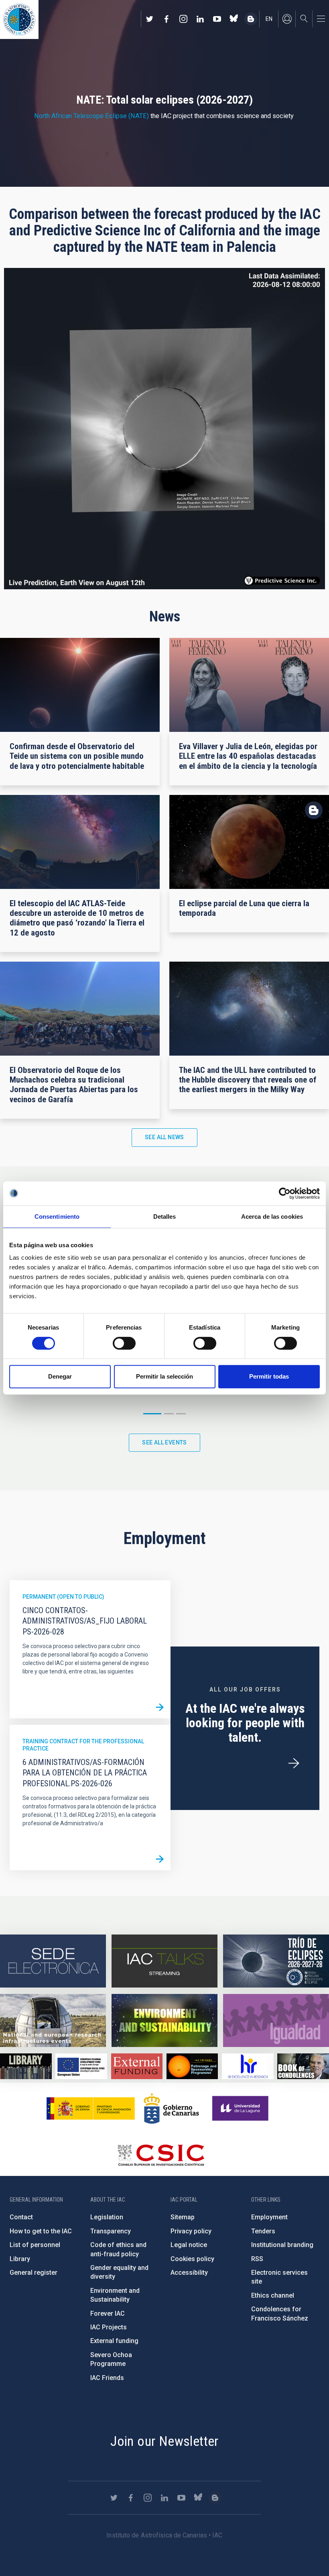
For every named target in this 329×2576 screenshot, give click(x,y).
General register (34, 2273)
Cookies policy (192, 2259)
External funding (114, 2341)
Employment (269, 2217)
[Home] (19, 19)
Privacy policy (191, 2231)
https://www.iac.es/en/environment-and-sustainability (164, 2020)
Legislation (107, 2217)
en (269, 19)
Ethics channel (273, 2295)
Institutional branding (282, 2245)
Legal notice (189, 2245)
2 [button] (169, 1414)
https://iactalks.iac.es (164, 1961)
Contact (21, 2217)
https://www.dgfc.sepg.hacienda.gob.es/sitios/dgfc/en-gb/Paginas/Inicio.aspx (81, 2066)
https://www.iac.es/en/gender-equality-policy (276, 2020)
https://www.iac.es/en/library (26, 2066)
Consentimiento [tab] (57, 1217)
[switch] (124, 1343)
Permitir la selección (164, 1376)
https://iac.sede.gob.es (53, 1961)
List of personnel (35, 2245)
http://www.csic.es (161, 2155)
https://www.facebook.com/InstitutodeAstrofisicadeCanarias (167, 19)
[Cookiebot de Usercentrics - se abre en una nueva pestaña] (285, 1193)
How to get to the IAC (41, 2231)
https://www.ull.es (241, 2108)
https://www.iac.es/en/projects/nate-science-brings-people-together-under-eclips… (276, 1961)
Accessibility (189, 2273)
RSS (257, 2259)
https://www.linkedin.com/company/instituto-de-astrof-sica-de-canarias (200, 19)
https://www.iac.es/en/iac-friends (192, 2066)
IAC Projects (109, 2327)
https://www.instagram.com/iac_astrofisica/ (183, 19)
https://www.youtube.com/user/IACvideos (217, 19)
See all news (164, 1137)
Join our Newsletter (164, 2441)
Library (20, 2259)
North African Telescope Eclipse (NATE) (91, 116)
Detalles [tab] (165, 1217)
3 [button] (181, 1414)
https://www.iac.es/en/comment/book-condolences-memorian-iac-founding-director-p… (303, 2066)
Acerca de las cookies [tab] (272, 1217)
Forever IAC (108, 2313)
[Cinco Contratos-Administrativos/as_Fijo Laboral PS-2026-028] (160, 1708)
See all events (164, 1442)
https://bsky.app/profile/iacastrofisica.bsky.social (234, 19)
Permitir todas (269, 1376)
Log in (287, 19)
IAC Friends (107, 2378)
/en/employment (294, 1763)
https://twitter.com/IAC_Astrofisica (150, 19)
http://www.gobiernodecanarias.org (171, 2108)
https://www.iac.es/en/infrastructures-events (53, 2020)
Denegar (60, 1376)
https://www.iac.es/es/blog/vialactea (251, 19)
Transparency (111, 2231)
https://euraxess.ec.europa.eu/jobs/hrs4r (248, 2066)
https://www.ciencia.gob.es (91, 2108)
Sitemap (183, 2217)
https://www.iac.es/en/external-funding (137, 2066)
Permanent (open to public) (63, 1597)
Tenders (263, 2231)
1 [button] (152, 1414)
